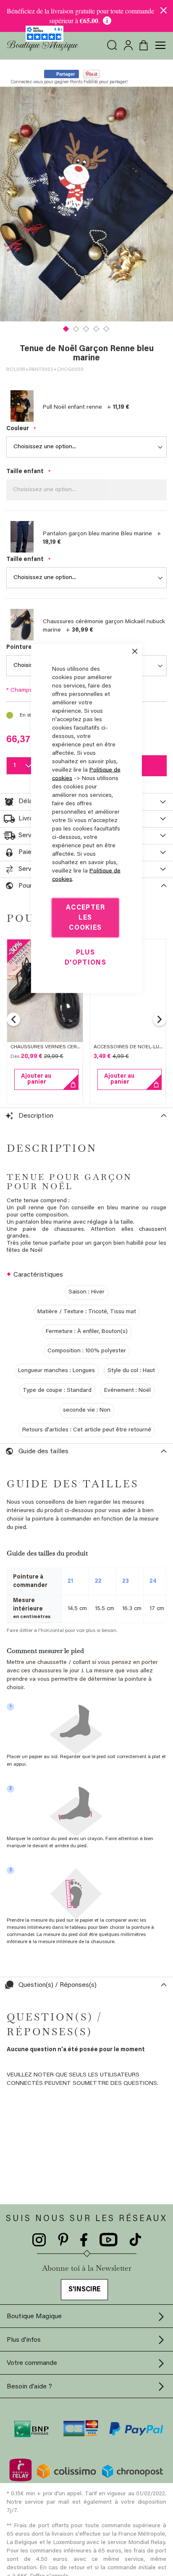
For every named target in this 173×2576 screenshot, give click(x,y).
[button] (66, 328)
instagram (39, 2240)
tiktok (135, 2240)
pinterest (63, 2240)
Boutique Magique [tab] (34, 2317)
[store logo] (43, 46)
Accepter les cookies (85, 918)
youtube (109, 2240)
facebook (84, 2240)
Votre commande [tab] (32, 2363)
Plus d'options (85, 958)
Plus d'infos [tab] (24, 2340)
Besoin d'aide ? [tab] (29, 2387)
